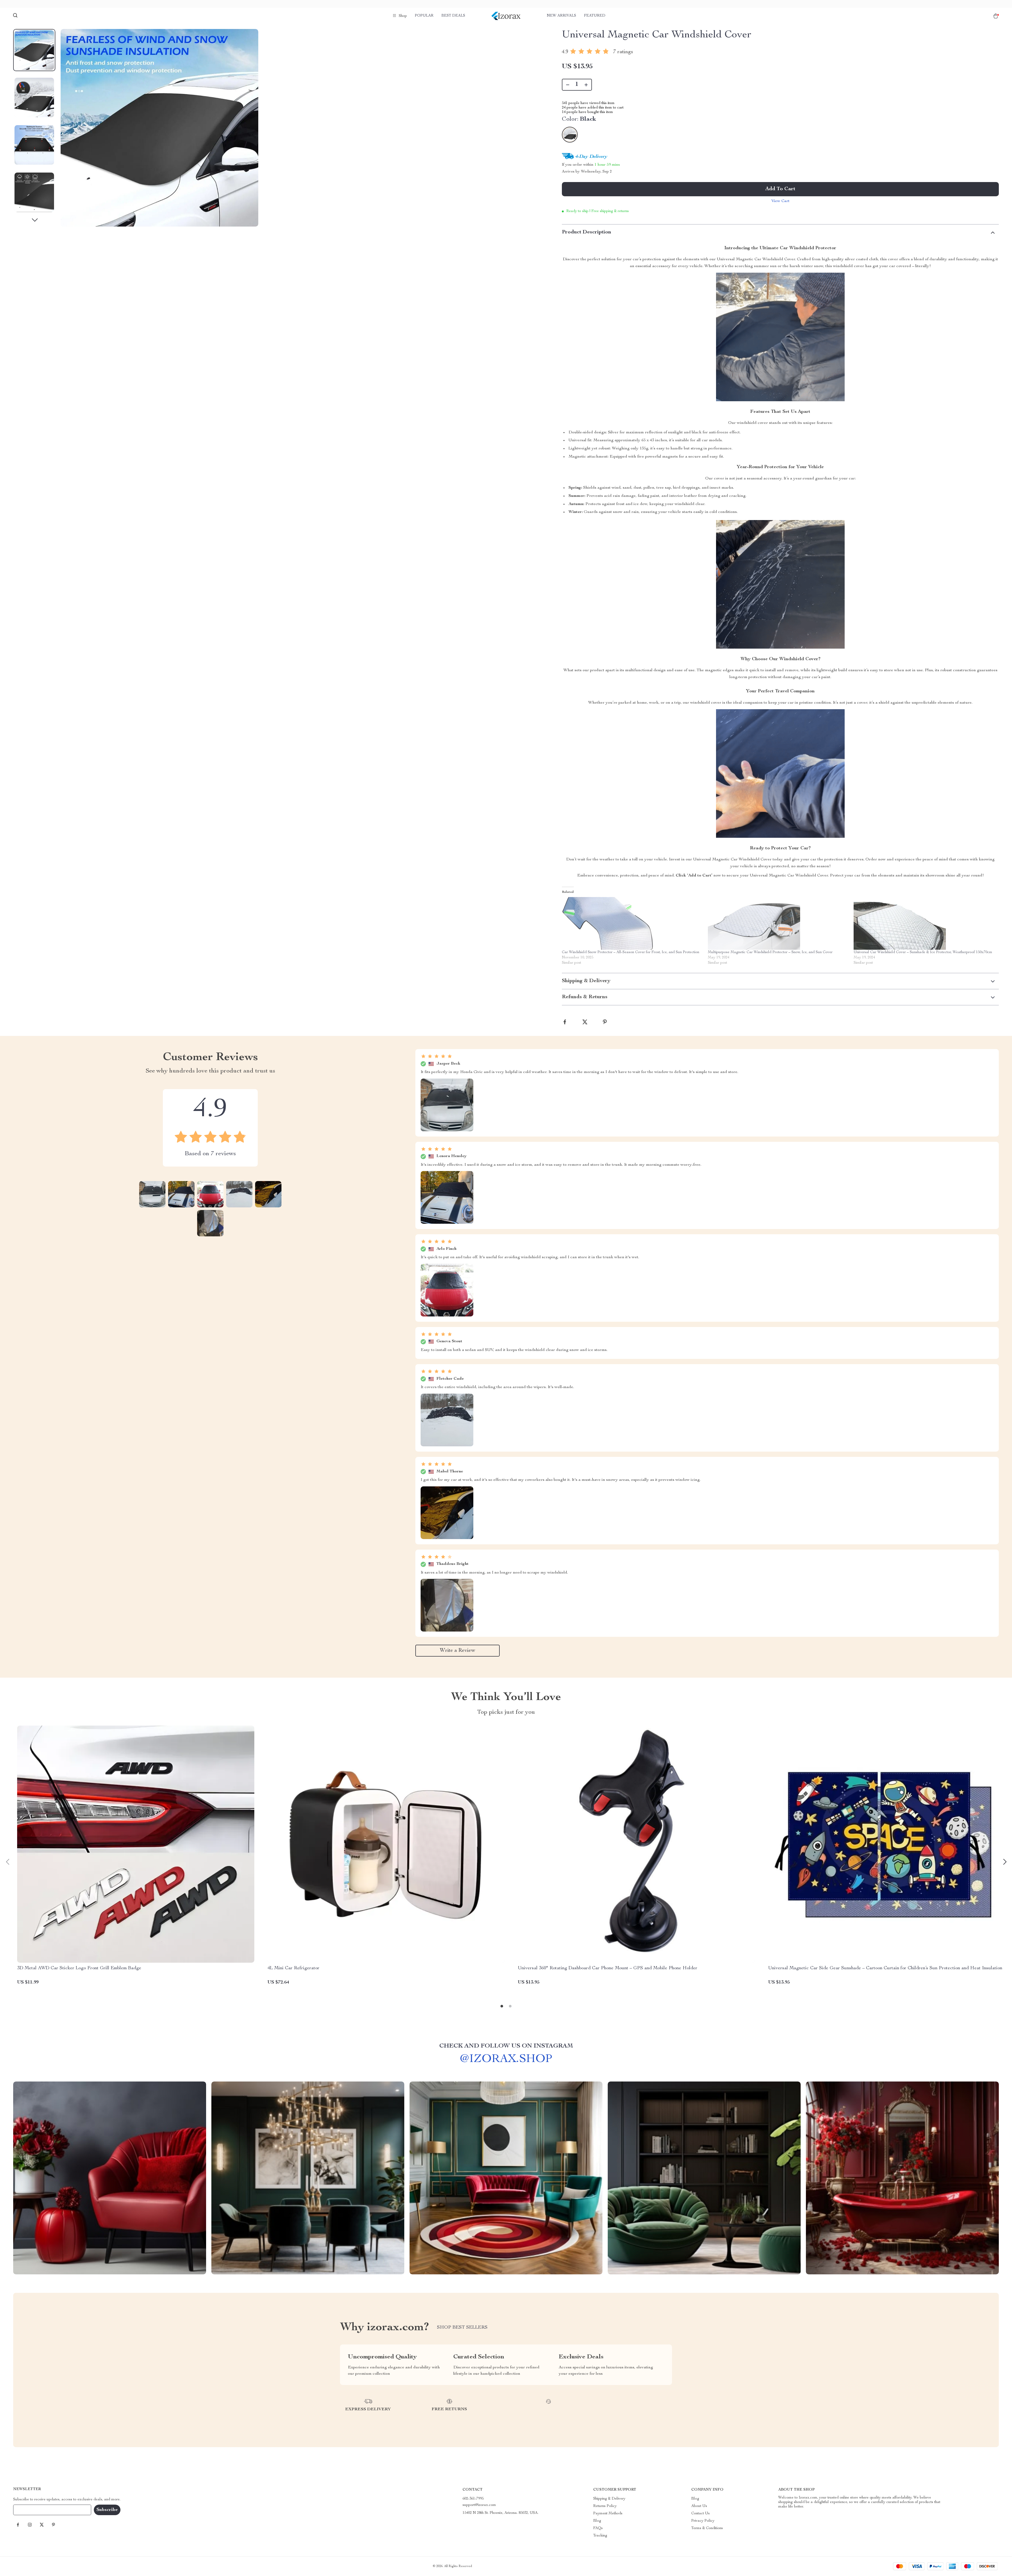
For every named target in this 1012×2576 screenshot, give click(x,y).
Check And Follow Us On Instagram (506, 2046)
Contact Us (700, 2514)
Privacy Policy (703, 2521)
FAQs (598, 2528)
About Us (699, 2506)
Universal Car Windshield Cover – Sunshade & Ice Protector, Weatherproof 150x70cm (923, 952)
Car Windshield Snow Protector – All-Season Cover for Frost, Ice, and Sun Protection (631, 952)
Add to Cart (780, 189)
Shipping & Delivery (609, 2499)
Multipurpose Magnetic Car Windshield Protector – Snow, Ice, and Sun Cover (770, 952)
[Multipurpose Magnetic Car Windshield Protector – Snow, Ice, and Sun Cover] (778, 923)
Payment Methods (608, 2514)
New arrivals (561, 16)
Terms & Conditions (707, 2528)
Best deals (453, 16)
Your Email (27, 2510)
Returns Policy (605, 2506)
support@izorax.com (479, 2505)
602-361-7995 (473, 2499)
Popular (424, 16)
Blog (597, 2521)
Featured (595, 16)
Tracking (600, 2536)
